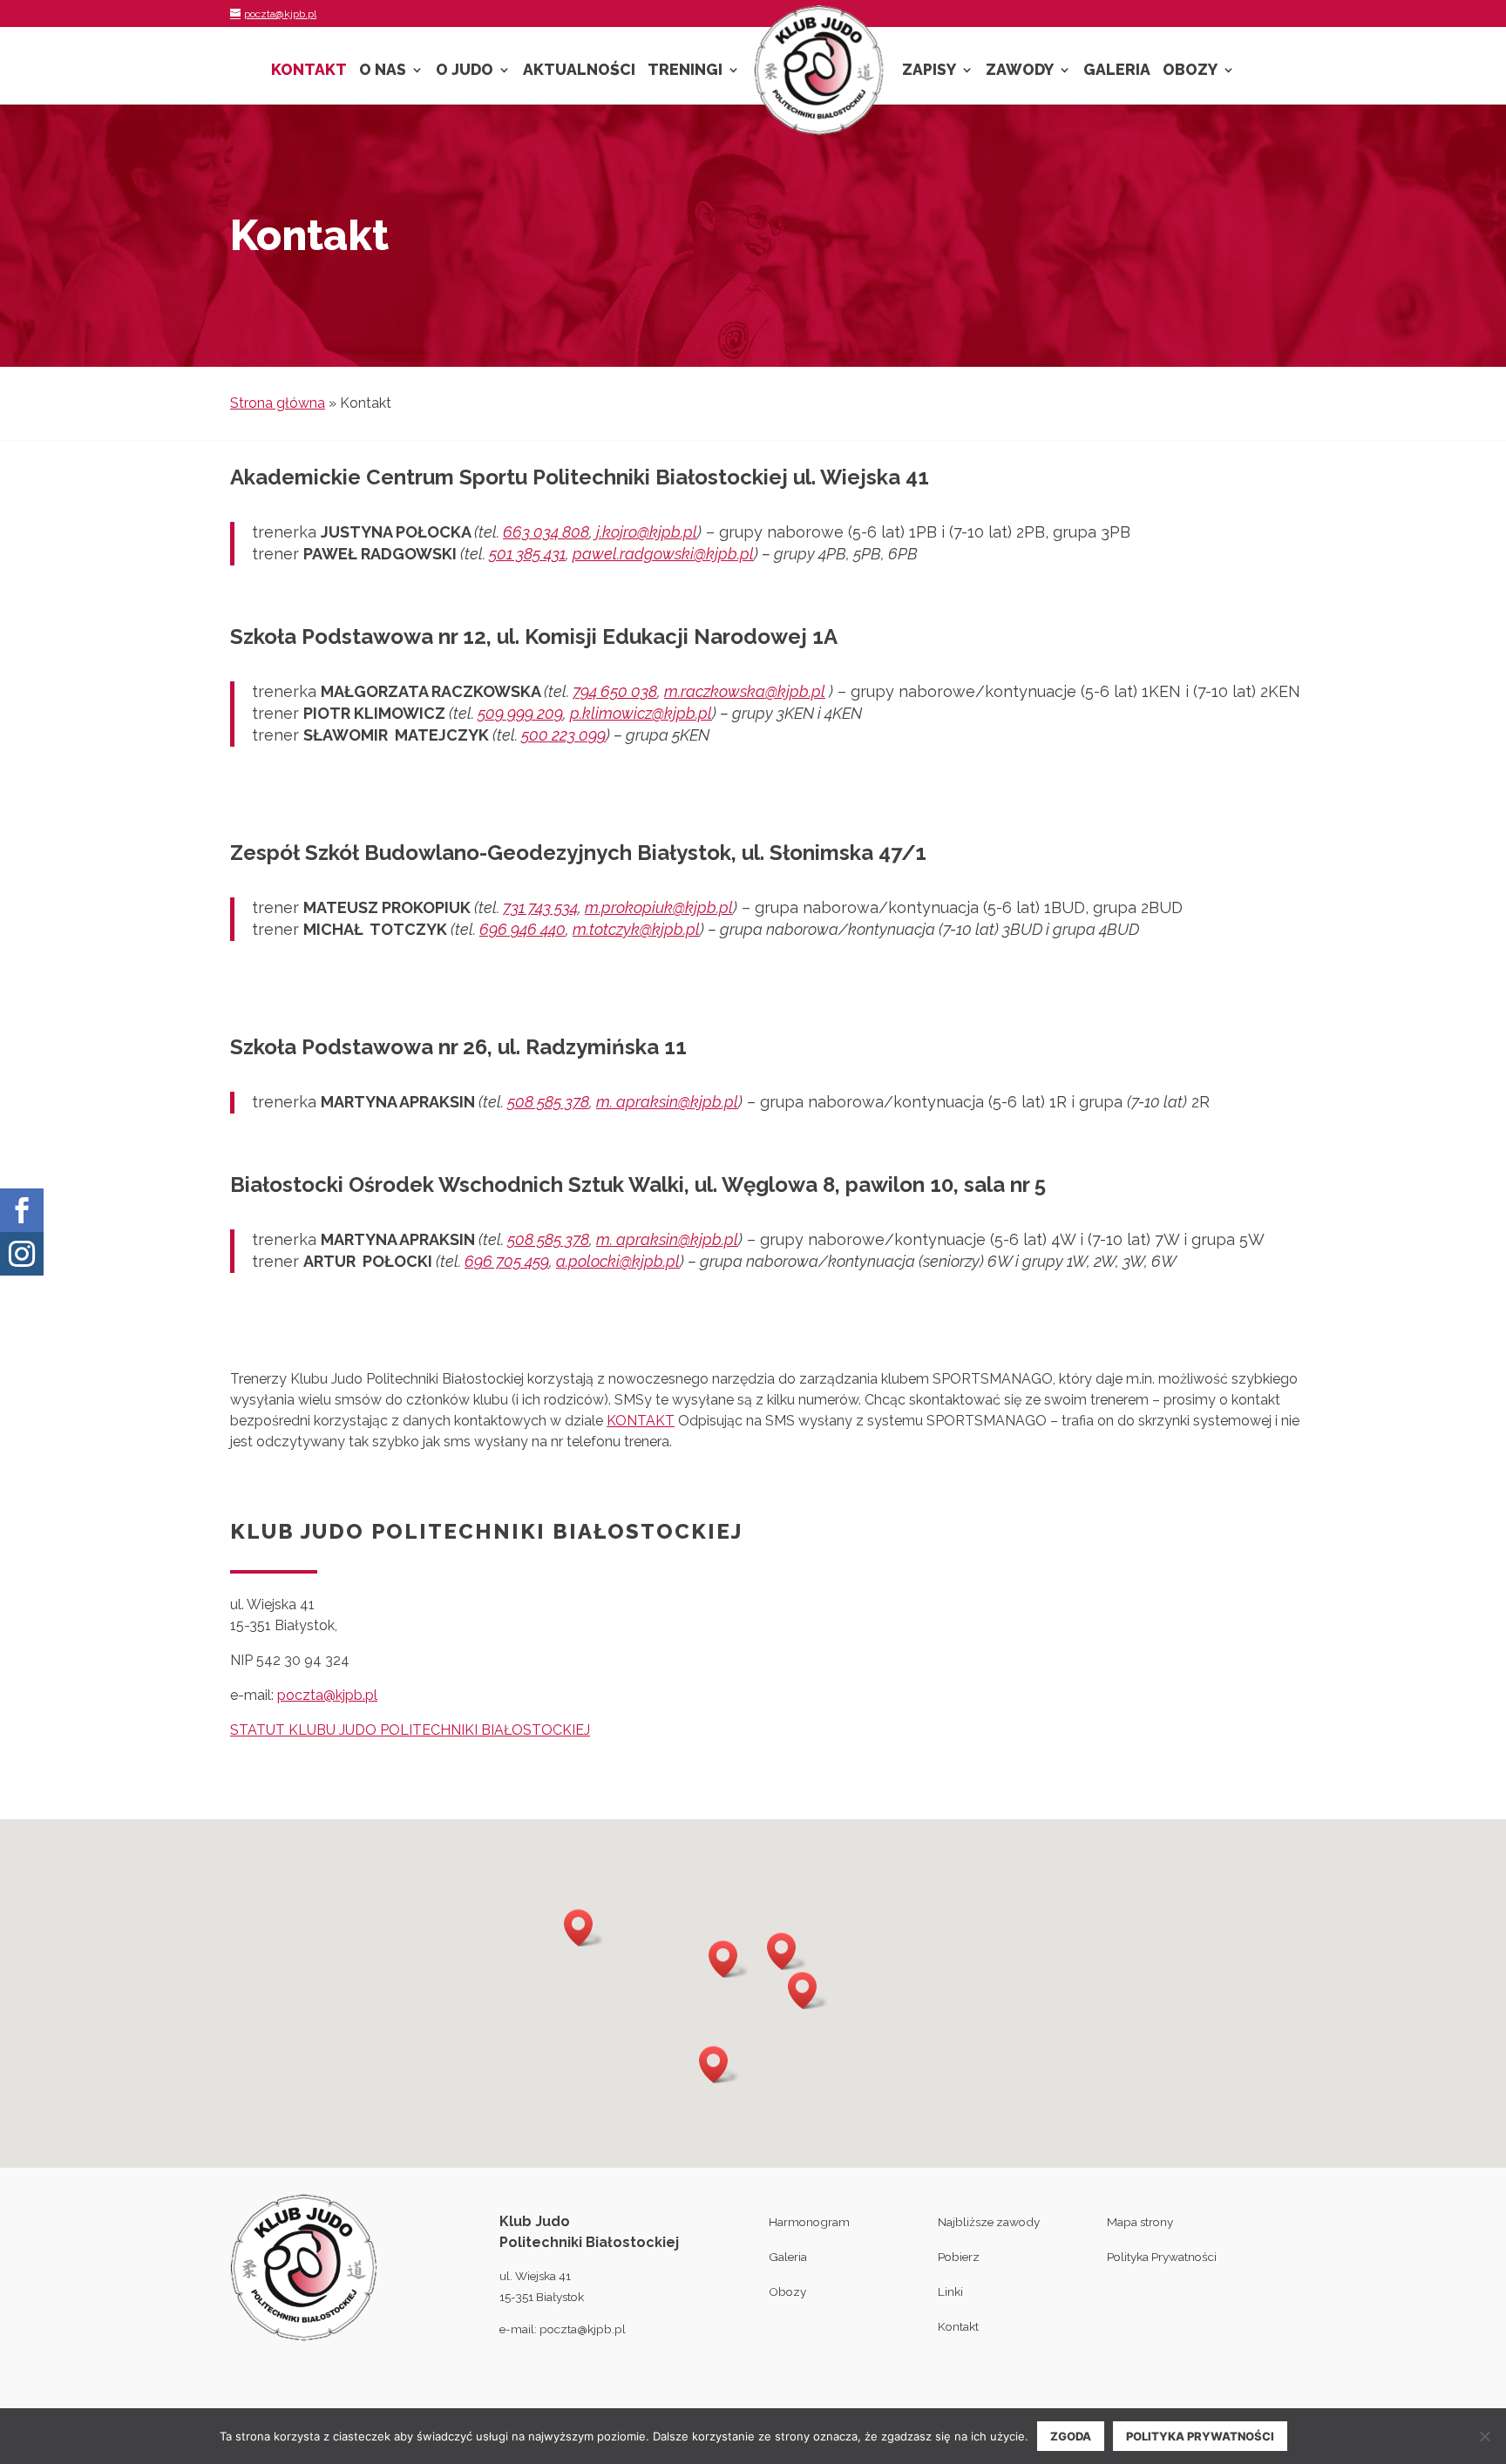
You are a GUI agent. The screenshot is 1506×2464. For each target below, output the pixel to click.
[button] (719, 2065)
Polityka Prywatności (1162, 2257)
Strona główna (278, 403)
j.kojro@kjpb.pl (647, 532)
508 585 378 (548, 1102)
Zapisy (929, 71)
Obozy (1190, 71)
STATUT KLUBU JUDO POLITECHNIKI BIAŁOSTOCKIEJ (410, 1730)
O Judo (465, 71)
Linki (950, 2291)
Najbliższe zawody (989, 2222)
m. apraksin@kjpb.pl (667, 1102)
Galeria (1117, 71)
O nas (383, 71)
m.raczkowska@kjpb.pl (745, 691)
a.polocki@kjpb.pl (618, 1261)
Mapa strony (1140, 2222)
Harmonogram (809, 2222)
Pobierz (959, 2257)
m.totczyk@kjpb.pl (636, 929)
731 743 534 (540, 907)
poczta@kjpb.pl (327, 1695)
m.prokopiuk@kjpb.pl (659, 907)
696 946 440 (522, 929)
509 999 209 (520, 713)
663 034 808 (546, 532)
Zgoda (1071, 2436)
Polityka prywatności (1200, 2436)
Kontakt (309, 71)
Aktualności (579, 71)
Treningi (685, 71)
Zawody (1020, 71)
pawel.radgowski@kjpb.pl (663, 554)
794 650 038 (615, 691)
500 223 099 (563, 735)
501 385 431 (527, 554)
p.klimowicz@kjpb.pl (641, 713)
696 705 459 (507, 1261)
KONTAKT (641, 1421)
